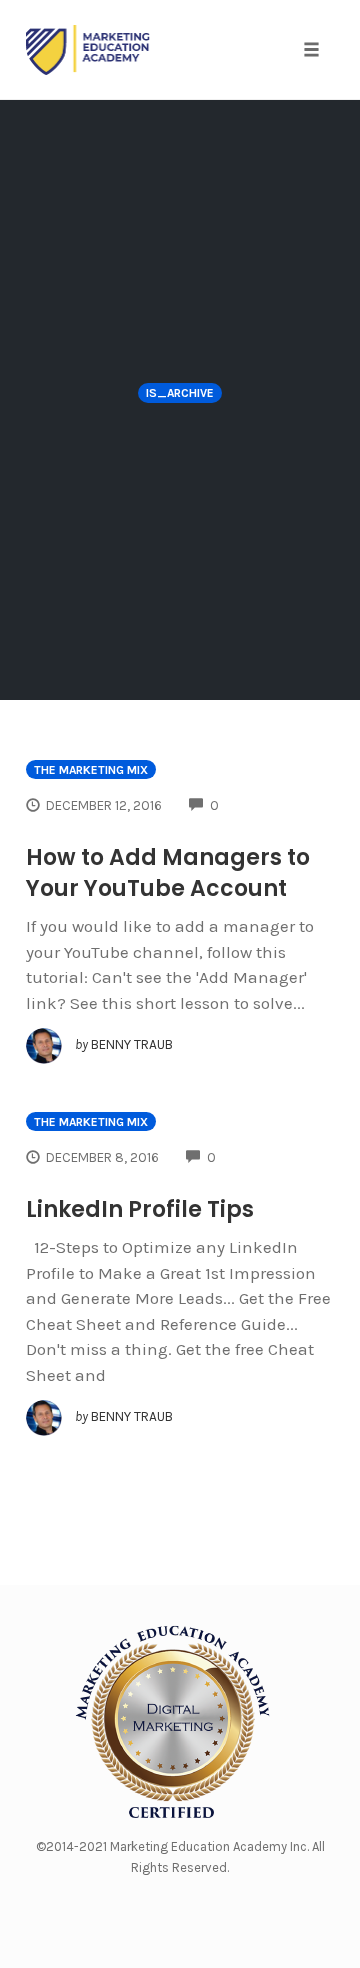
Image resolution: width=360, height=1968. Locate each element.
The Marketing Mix (91, 770)
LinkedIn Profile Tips (140, 1209)
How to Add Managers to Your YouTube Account (168, 873)
